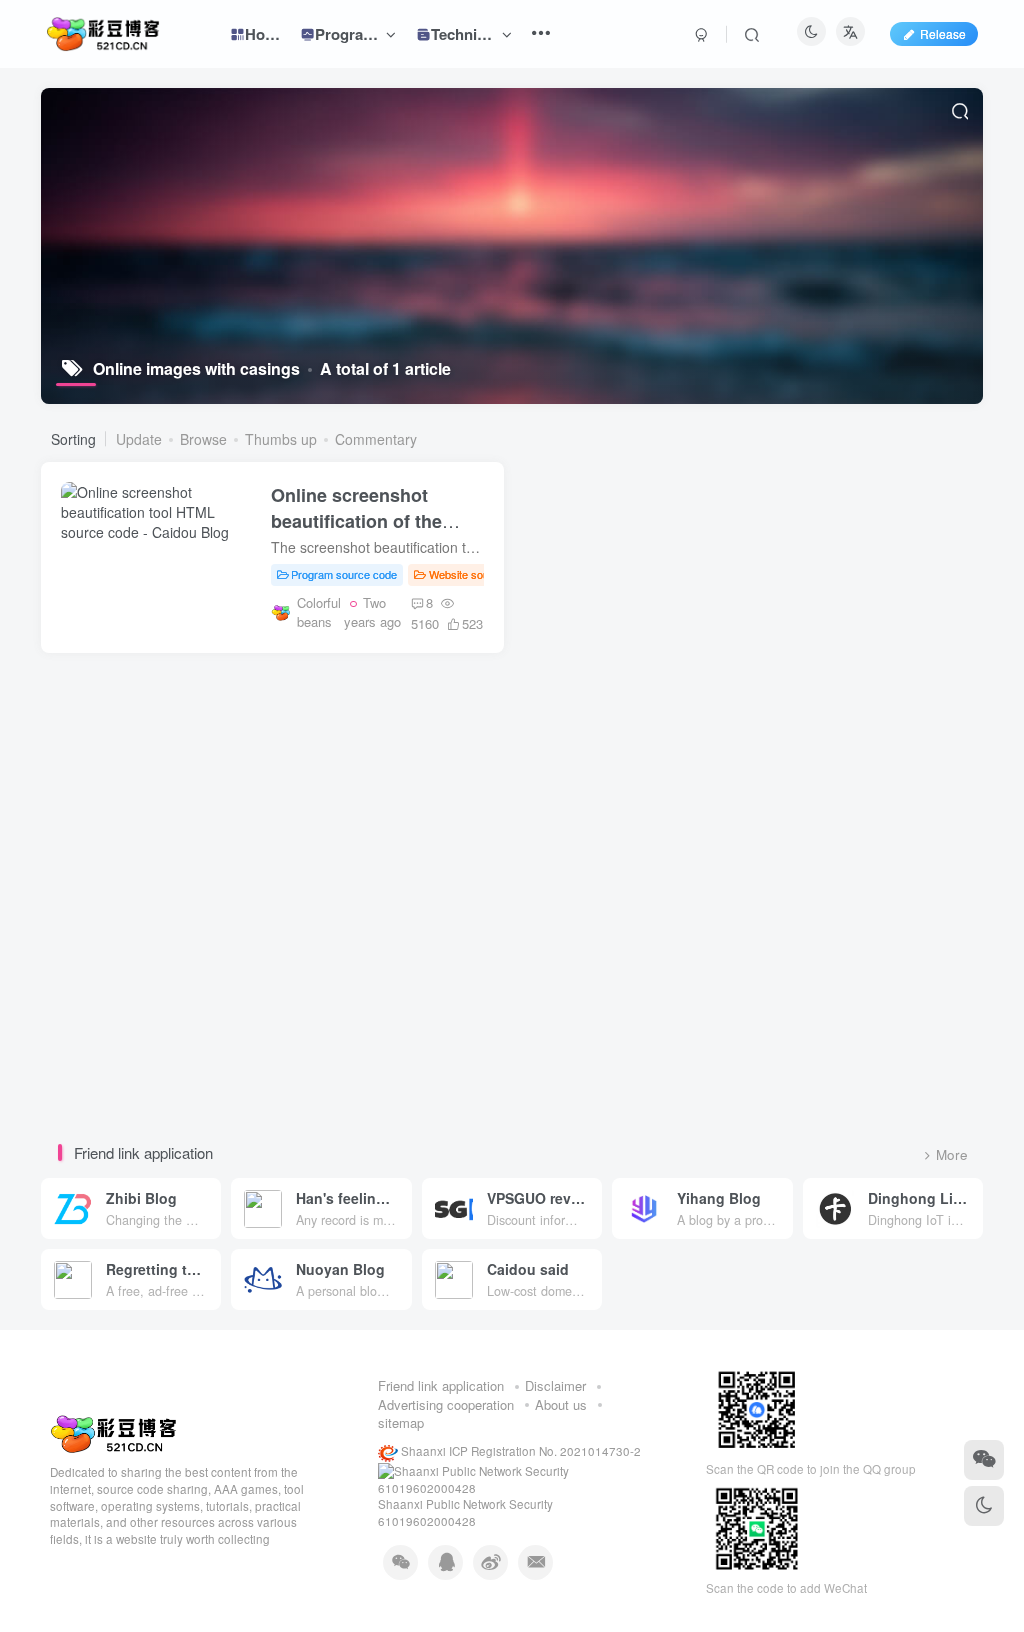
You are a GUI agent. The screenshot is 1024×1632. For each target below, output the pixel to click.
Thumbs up (281, 439)
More (952, 1154)
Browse (203, 439)
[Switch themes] (984, 1506)
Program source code (344, 574)
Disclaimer (555, 1385)
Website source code (480, 574)
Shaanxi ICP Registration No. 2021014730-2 (519, 1451)
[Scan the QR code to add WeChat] (984, 1460)
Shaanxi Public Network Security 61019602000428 (465, 1512)
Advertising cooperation (446, 1404)
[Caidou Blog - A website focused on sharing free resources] (113, 1432)
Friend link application (441, 1385)
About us (561, 1404)
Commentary (376, 439)
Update (139, 439)
